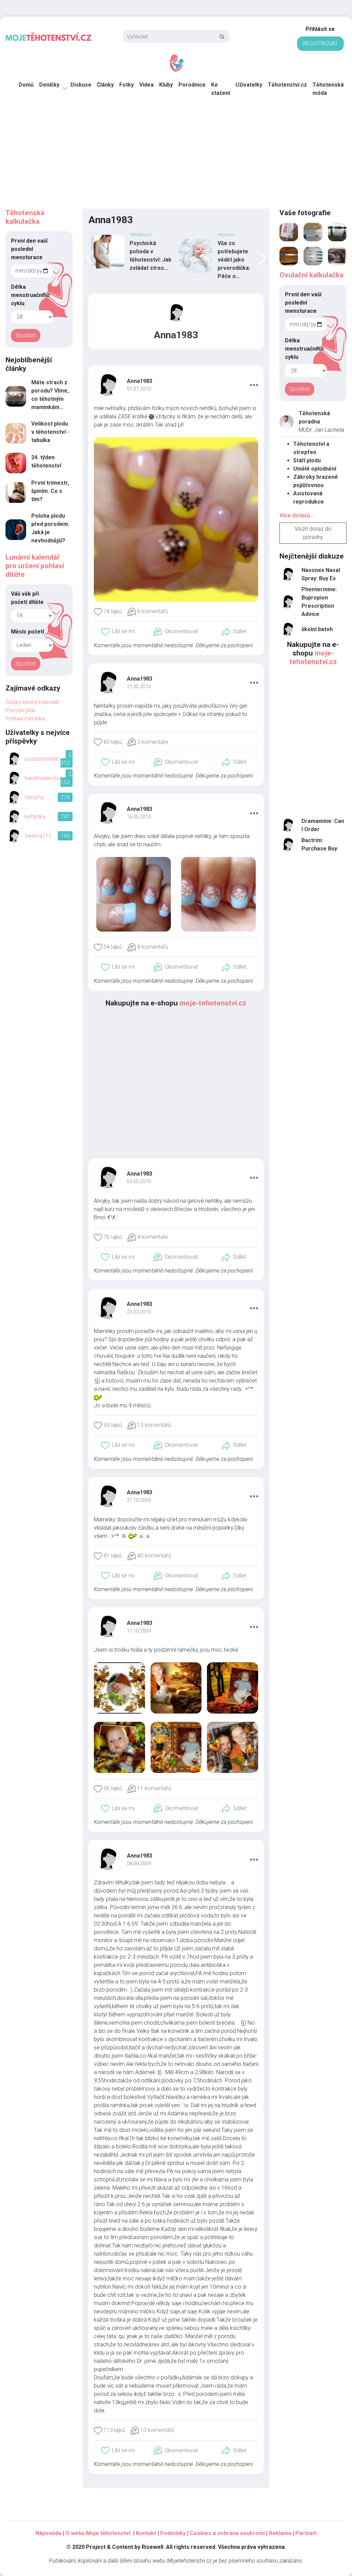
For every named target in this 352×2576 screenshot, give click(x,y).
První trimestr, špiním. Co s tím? (50, 491)
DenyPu (34, 797)
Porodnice (192, 85)
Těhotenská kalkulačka (25, 217)
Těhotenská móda (328, 89)
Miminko (226, 235)
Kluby (166, 85)
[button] (254, 384)
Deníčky (49, 85)
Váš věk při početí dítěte (27, 598)
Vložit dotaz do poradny (313, 533)
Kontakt (146, 2533)
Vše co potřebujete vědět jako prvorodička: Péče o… (234, 260)
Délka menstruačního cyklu (30, 295)
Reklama (280, 2533)
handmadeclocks (46, 778)
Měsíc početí (27, 632)
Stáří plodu (307, 460)
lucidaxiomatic (42, 759)
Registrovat (320, 43)
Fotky (126, 85)
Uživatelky (249, 85)
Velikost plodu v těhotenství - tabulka (50, 432)
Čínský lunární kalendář (32, 702)
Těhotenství (141, 235)
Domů (26, 85)
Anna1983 (140, 381)
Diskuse (81, 85)
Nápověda (48, 2533)
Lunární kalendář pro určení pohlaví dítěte (35, 566)
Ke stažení (221, 89)
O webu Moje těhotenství (98, 2533)
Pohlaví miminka (25, 719)
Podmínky (173, 2533)
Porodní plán (21, 710)
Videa (146, 85)
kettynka (35, 817)
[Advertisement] (176, 157)
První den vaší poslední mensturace (29, 249)
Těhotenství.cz (287, 85)
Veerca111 (38, 836)
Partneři (306, 2533)
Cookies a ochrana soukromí (227, 2533)
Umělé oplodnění (315, 469)
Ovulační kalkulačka (311, 275)
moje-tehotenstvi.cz (213, 1003)
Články (105, 85)
